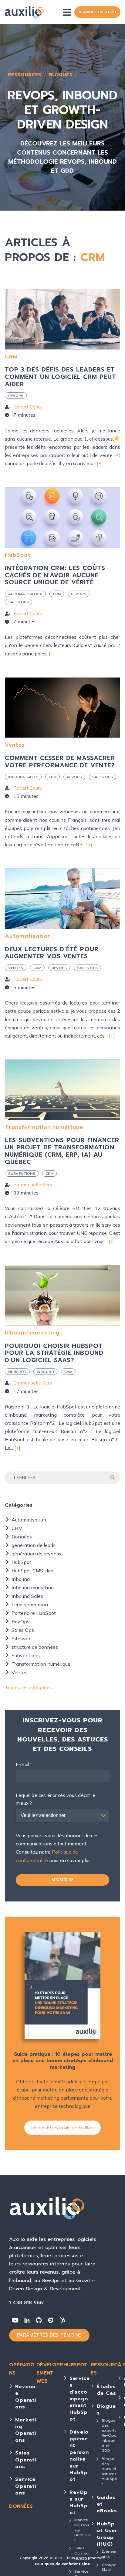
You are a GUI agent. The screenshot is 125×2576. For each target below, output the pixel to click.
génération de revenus (36, 1554)
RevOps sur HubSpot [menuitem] (79, 2503)
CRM (11, 357)
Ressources (25, 75)
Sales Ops (19, 602)
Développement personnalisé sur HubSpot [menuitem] (79, 2456)
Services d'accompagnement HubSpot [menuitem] (80, 2399)
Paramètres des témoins (49, 2335)
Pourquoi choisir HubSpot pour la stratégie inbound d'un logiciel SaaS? (54, 1353)
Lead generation (30, 1605)
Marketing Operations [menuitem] (26, 2430)
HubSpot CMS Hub (32, 1571)
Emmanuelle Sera (33, 1185)
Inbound (45, 1372)
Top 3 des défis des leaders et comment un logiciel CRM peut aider (61, 377)
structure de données (35, 1647)
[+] (100, 463)
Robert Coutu (28, 407)
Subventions (22, 1173)
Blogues (61, 75)
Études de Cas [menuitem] (106, 2390)
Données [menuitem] (21, 2506)
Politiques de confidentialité (62, 2564)
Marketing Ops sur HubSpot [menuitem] (82, 2530)
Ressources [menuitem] (104, 2369)
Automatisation (25, 594)
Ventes (15, 745)
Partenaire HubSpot (34, 1613)
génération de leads (34, 1545)
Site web (22, 1638)
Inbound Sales (23, 777)
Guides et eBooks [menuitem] (107, 2504)
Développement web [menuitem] (50, 2373)
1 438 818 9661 (27, 2303)
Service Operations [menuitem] (26, 2486)
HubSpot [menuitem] (75, 2365)
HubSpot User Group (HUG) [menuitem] (107, 2534)
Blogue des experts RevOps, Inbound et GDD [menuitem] (110, 2436)
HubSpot (18, 555)
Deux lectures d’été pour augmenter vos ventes (52, 953)
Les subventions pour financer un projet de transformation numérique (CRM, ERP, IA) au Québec (62, 1151)
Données (22, 1537)
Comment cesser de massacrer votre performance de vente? (60, 762)
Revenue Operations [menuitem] (26, 2397)
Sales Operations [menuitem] (26, 2460)
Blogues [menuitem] (106, 2410)
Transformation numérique (44, 1127)
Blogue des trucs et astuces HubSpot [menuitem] (110, 2471)
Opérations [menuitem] (22, 2369)
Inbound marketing (32, 1333)
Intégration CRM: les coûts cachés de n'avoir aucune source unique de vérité (55, 575)
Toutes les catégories (28, 1687)
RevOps (16, 396)
